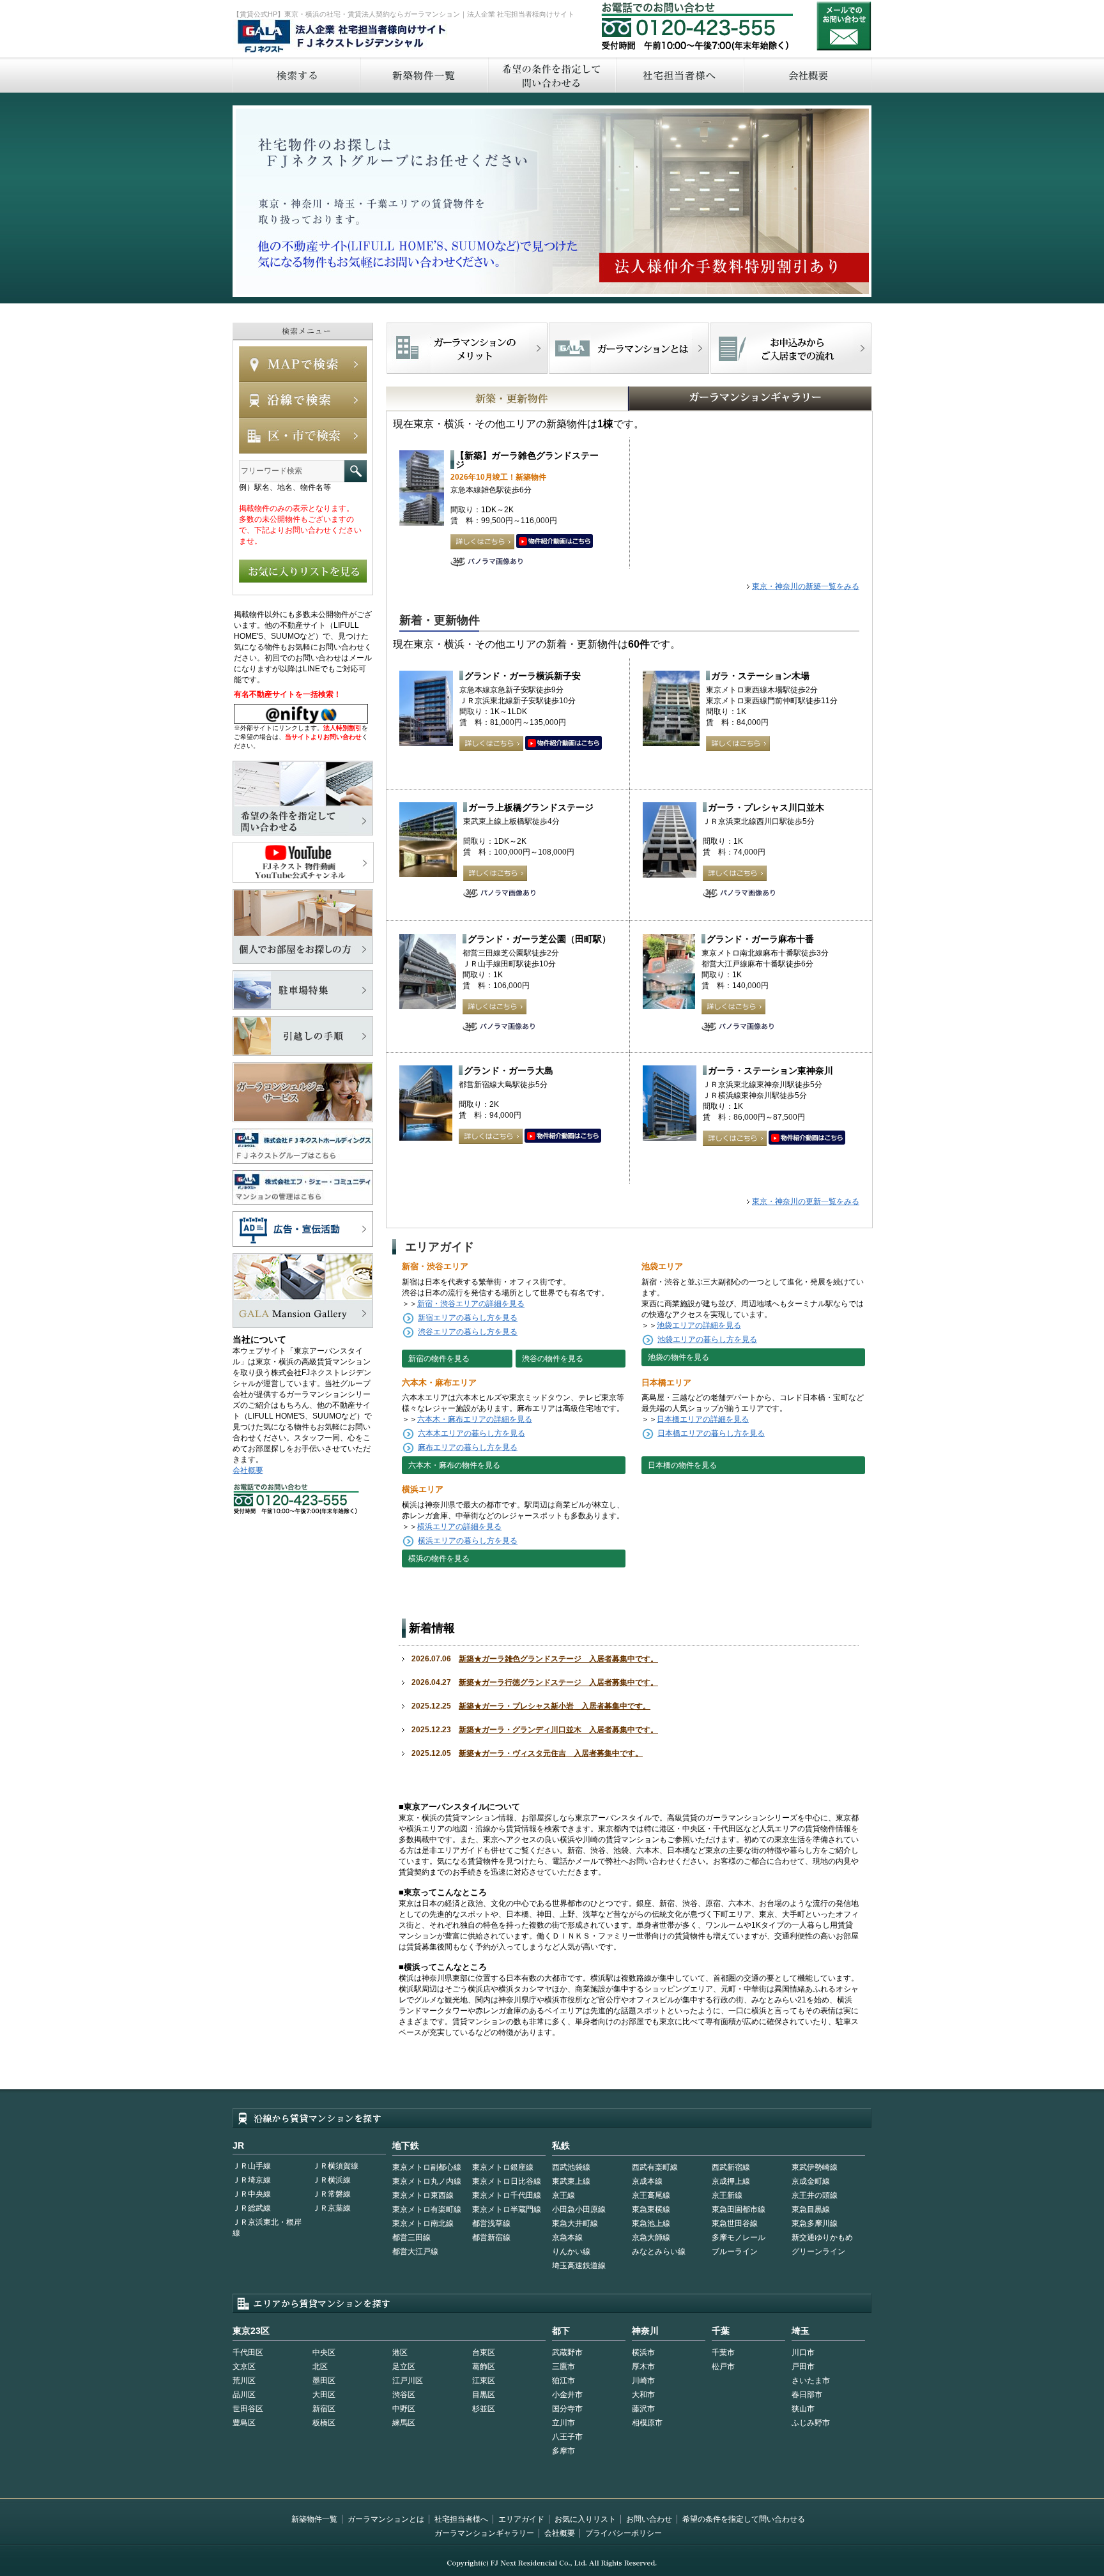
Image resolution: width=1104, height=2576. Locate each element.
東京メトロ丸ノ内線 (427, 2181)
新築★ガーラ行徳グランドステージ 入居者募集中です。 (558, 1682)
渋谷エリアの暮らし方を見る (468, 1332)
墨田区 (324, 2381)
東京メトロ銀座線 (503, 2167)
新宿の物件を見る (439, 1359)
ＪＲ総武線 (252, 2208)
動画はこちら (555, 542)
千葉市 (723, 2352)
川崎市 (643, 2381)
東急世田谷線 (735, 2223)
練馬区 (404, 2423)
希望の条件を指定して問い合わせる (551, 75)
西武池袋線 (571, 2167)
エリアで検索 (303, 436)
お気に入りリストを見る (303, 571)
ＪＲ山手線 (252, 2166)
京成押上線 (731, 2181)
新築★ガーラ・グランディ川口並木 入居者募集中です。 (558, 1730)
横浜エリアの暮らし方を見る (468, 1541)
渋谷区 (404, 2395)
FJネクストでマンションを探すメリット (467, 348)
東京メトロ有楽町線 (427, 2209)
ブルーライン (735, 2252)
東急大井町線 (575, 2223)
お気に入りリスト (585, 2519)
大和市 (643, 2395)
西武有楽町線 (655, 2167)
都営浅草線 (491, 2223)
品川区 (244, 2395)
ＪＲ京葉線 (332, 2208)
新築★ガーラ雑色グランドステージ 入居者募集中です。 (558, 1659)
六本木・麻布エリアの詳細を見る (475, 1419)
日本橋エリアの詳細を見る (703, 1419)
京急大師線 (651, 2237)
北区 (320, 2366)
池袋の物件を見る (678, 1357)
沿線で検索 (303, 400)
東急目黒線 (811, 2209)
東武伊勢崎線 (815, 2167)
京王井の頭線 (815, 2195)
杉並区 (484, 2409)
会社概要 (808, 75)
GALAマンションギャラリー (711, 399)
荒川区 (244, 2381)
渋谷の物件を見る (553, 1359)
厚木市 (643, 2366)
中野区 (404, 2409)
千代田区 (248, 2352)
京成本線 (647, 2181)
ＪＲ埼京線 (252, 2180)
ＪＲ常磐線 (332, 2194)
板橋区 (324, 2423)
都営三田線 (411, 2237)
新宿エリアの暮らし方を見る (468, 1318)
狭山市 (803, 2409)
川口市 (803, 2352)
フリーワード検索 (356, 471)
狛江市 (563, 2381)
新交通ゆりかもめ (822, 2237)
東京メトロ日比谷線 (507, 2181)
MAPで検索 (303, 364)
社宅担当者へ (679, 75)
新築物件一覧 (424, 75)
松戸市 (723, 2366)
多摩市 (563, 2451)
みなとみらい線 (659, 2252)
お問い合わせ (844, 26)
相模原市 (647, 2423)
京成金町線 (811, 2181)
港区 (400, 2352)
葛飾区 (484, 2366)
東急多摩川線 (815, 2223)
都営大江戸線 (415, 2252)
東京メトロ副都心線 (427, 2167)
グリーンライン (818, 2252)
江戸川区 (408, 2381)
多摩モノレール (739, 2237)
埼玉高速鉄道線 (579, 2266)
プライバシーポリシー (624, 2533)
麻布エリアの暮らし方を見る (468, 1447)
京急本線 (567, 2237)
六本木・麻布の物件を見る (454, 1465)
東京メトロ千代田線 (507, 2195)
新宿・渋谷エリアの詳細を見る (471, 1304)
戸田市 (803, 2366)
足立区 (404, 2366)
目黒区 (484, 2395)
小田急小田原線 (579, 2209)
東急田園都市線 (739, 2209)
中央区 (324, 2352)
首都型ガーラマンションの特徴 (629, 348)
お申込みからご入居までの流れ (791, 348)
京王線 (563, 2195)
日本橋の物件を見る (682, 1465)
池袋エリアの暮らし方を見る (707, 1339)
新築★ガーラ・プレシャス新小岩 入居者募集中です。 (555, 1706)
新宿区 (324, 2409)
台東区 (484, 2352)
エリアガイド (521, 2519)
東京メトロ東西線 (423, 2195)
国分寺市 (567, 2409)
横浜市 (643, 2352)
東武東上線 (571, 2181)
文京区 (244, 2366)
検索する (296, 75)
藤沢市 (643, 2409)
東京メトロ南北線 (423, 2223)
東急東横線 (651, 2209)
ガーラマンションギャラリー (484, 2533)
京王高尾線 (651, 2195)
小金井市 (567, 2395)
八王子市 (567, 2437)
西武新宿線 (731, 2167)
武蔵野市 (567, 2352)
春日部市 (807, 2395)
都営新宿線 (491, 2237)
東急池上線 (651, 2223)
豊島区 (244, 2423)
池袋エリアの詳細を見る (699, 1325)
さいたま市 (811, 2381)
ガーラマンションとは (386, 2519)
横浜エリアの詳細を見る (459, 1527)
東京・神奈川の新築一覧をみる (806, 586)
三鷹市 (563, 2366)
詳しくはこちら (482, 542)
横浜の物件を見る (439, 1559)
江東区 (484, 2381)
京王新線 (727, 2195)
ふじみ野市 (811, 2423)
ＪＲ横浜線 (332, 2180)
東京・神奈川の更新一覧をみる (806, 1201)
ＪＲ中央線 (252, 2194)
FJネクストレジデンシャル (342, 37)
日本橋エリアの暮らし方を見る (711, 1433)
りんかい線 (571, 2252)
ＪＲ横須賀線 (335, 2166)
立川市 (563, 2423)
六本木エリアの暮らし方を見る (471, 1433)
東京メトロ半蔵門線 (507, 2209)
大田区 (324, 2395)
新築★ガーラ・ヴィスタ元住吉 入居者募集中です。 (551, 1753)
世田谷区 (248, 2409)
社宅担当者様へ (461, 2519)
